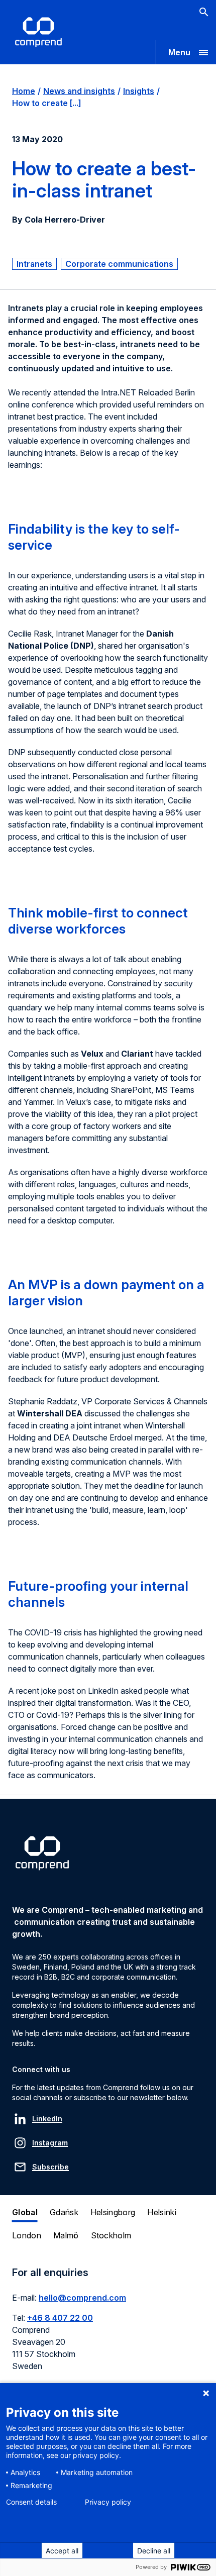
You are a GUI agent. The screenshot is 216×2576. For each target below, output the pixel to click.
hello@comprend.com (82, 2298)
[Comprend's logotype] (38, 32)
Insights (139, 91)
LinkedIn (47, 2119)
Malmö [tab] (66, 2235)
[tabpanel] (108, 2325)
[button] (186, 52)
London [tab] (27, 2235)
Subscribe (50, 2167)
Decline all (154, 2551)
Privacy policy (108, 2502)
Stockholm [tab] (111, 2235)
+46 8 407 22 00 (60, 2318)
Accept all (62, 2551)
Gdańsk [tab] (64, 2212)
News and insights (79, 91)
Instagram (50, 2143)
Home (24, 91)
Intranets (34, 264)
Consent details (31, 2502)
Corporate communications (119, 264)
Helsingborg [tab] (113, 2212)
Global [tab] (25, 2212)
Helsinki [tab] (162, 2212)
